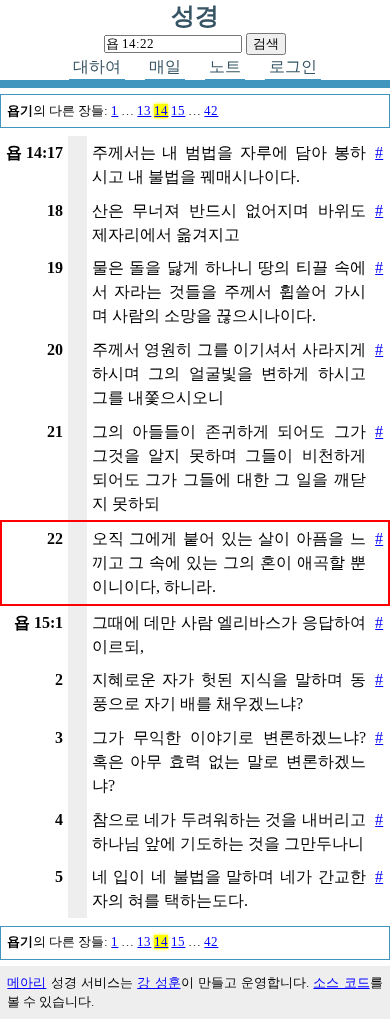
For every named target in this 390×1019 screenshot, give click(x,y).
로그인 (293, 66)
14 (161, 111)
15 (178, 111)
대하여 (97, 66)
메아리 (26, 983)
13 (144, 111)
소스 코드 (341, 983)
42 (211, 111)
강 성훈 (158, 983)
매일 (165, 66)
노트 (225, 66)
